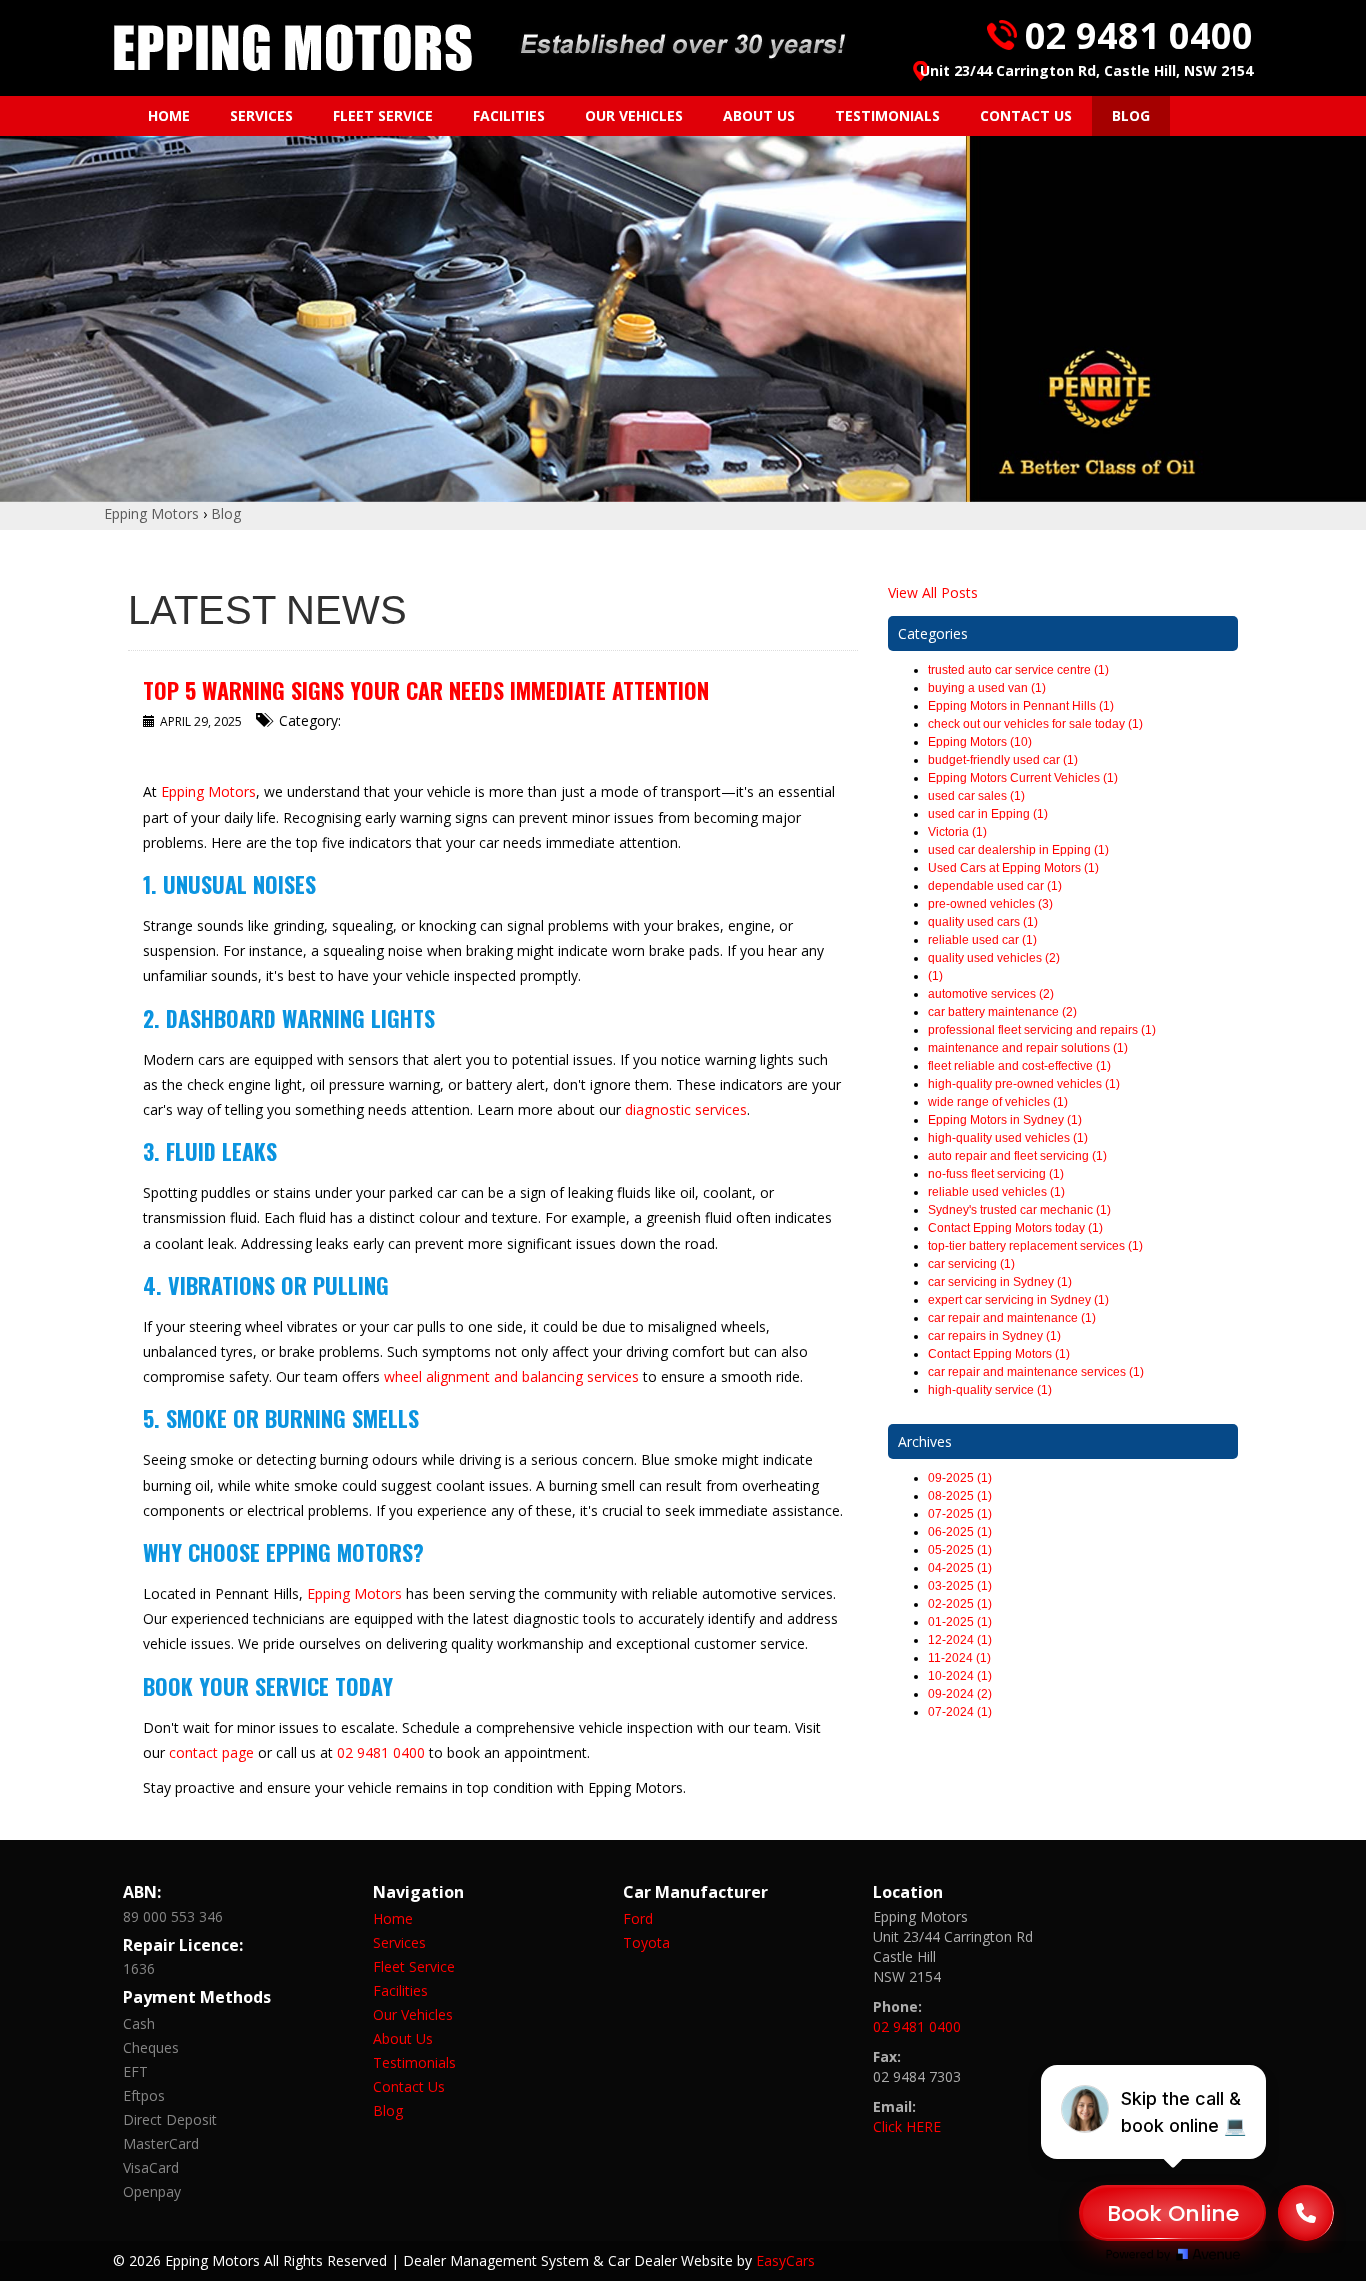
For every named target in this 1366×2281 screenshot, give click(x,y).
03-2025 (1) (960, 1586)
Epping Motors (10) (980, 742)
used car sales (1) (976, 796)
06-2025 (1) (960, 1532)
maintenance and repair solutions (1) (1028, 1048)
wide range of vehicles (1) (998, 1102)
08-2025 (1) (960, 1496)
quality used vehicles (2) (994, 958)
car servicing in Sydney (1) (1000, 1282)
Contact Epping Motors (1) (999, 1354)
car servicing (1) (971, 1264)
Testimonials (887, 115)
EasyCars (785, 2260)
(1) (935, 976)
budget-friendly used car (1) (1003, 760)
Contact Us (1026, 115)
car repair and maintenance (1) (1012, 1318)
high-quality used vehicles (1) (1008, 1138)
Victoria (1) (957, 832)
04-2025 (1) (960, 1568)
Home (169, 115)
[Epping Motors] (293, 48)
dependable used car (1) (995, 886)
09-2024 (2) (960, 1694)
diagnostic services (686, 1109)
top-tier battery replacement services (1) (1035, 1246)
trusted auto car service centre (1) (1018, 670)
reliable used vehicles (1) (996, 1192)
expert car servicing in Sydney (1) (1018, 1300)
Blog (1131, 115)
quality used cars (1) (983, 922)
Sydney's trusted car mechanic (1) (1019, 1210)
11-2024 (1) (959, 1658)
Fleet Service (383, 115)
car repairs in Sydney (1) (994, 1336)
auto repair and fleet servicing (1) (1017, 1156)
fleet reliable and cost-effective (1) (1019, 1066)
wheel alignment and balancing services (511, 1376)
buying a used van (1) (987, 688)
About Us (759, 115)
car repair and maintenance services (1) (1036, 1372)
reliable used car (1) (982, 940)
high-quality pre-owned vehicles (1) (1024, 1084)
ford (638, 1918)
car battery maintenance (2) (1002, 1012)
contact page (211, 1752)
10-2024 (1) (960, 1676)
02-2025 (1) (960, 1604)
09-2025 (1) (960, 1478)
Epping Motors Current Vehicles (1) (1023, 778)
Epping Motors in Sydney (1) (1005, 1120)
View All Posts (933, 592)
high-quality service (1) (990, 1390)
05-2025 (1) (960, 1550)
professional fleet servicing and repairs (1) (1042, 1030)
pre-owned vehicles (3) (990, 904)
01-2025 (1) (960, 1622)
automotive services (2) (991, 994)
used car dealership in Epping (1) (1018, 850)
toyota (646, 1942)
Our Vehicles (634, 115)
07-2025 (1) (960, 1514)
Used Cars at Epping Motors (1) (1013, 868)
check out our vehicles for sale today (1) (1035, 724)
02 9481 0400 (1139, 35)
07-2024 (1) (960, 1712)
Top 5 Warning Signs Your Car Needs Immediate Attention (426, 690)
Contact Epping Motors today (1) (1015, 1228)
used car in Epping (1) (988, 814)
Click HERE (907, 2126)
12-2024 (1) (960, 1640)
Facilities (509, 115)
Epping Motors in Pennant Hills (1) (1021, 706)
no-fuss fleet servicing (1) (996, 1174)
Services (261, 115)
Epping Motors (151, 513)
